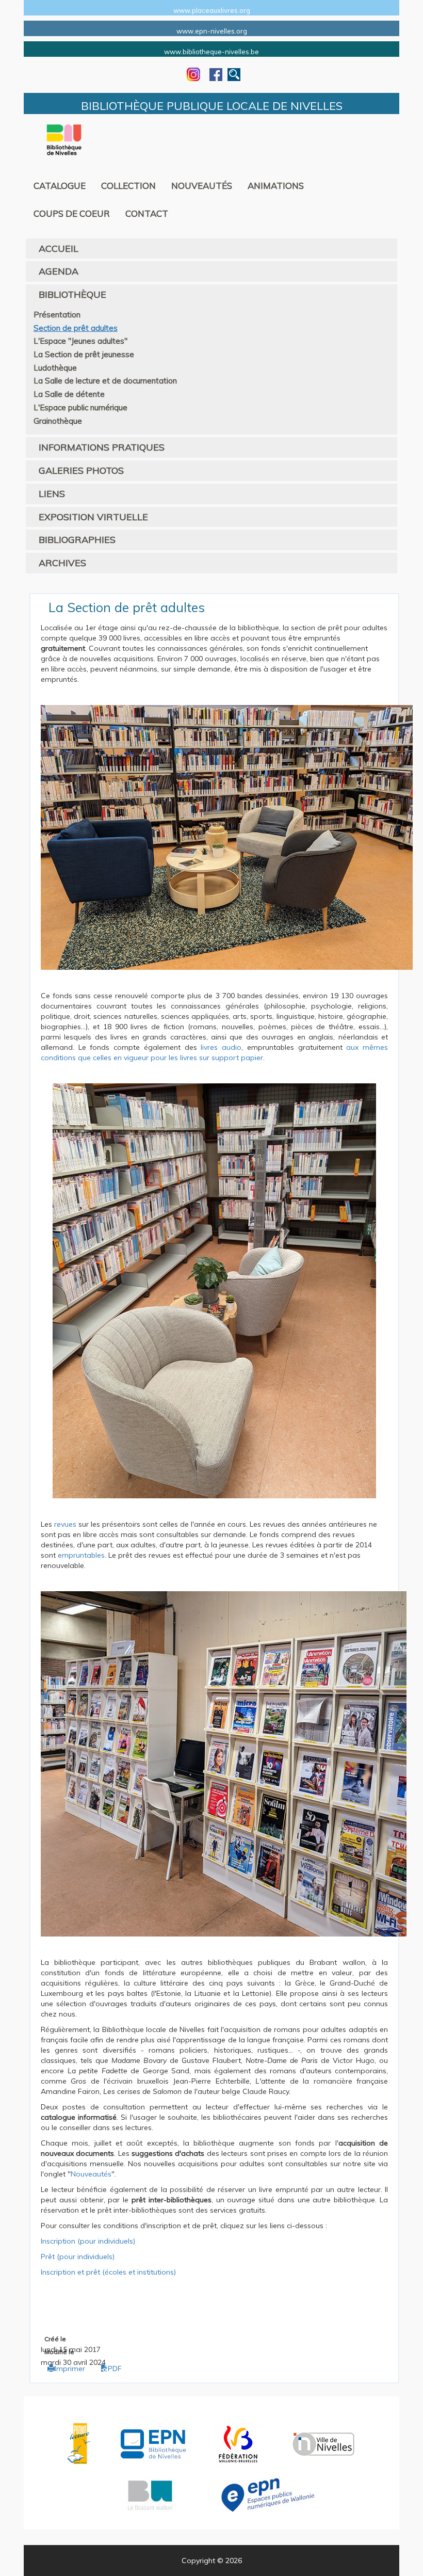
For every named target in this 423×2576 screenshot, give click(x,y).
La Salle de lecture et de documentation (105, 381)
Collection (128, 186)
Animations (276, 186)
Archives (62, 563)
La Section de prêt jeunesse (84, 354)
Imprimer (70, 2369)
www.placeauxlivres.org (212, 10)
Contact (147, 213)
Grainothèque (58, 421)
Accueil (59, 249)
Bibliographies (77, 540)
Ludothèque (55, 368)
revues (65, 1524)
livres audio (221, 1047)
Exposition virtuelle (93, 517)
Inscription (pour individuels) (88, 2241)
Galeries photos (81, 470)
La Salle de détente (69, 394)
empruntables (81, 1555)
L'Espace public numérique (80, 407)
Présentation (57, 315)
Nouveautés (202, 186)
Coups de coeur (72, 213)
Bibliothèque (72, 294)
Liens (52, 494)
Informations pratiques (102, 447)
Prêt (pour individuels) (78, 2257)
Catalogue (60, 186)
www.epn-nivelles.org (212, 31)
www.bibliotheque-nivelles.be (211, 52)
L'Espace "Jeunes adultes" (80, 341)
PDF (115, 2369)
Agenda (59, 271)
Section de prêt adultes (76, 328)
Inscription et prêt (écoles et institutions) (108, 2272)
